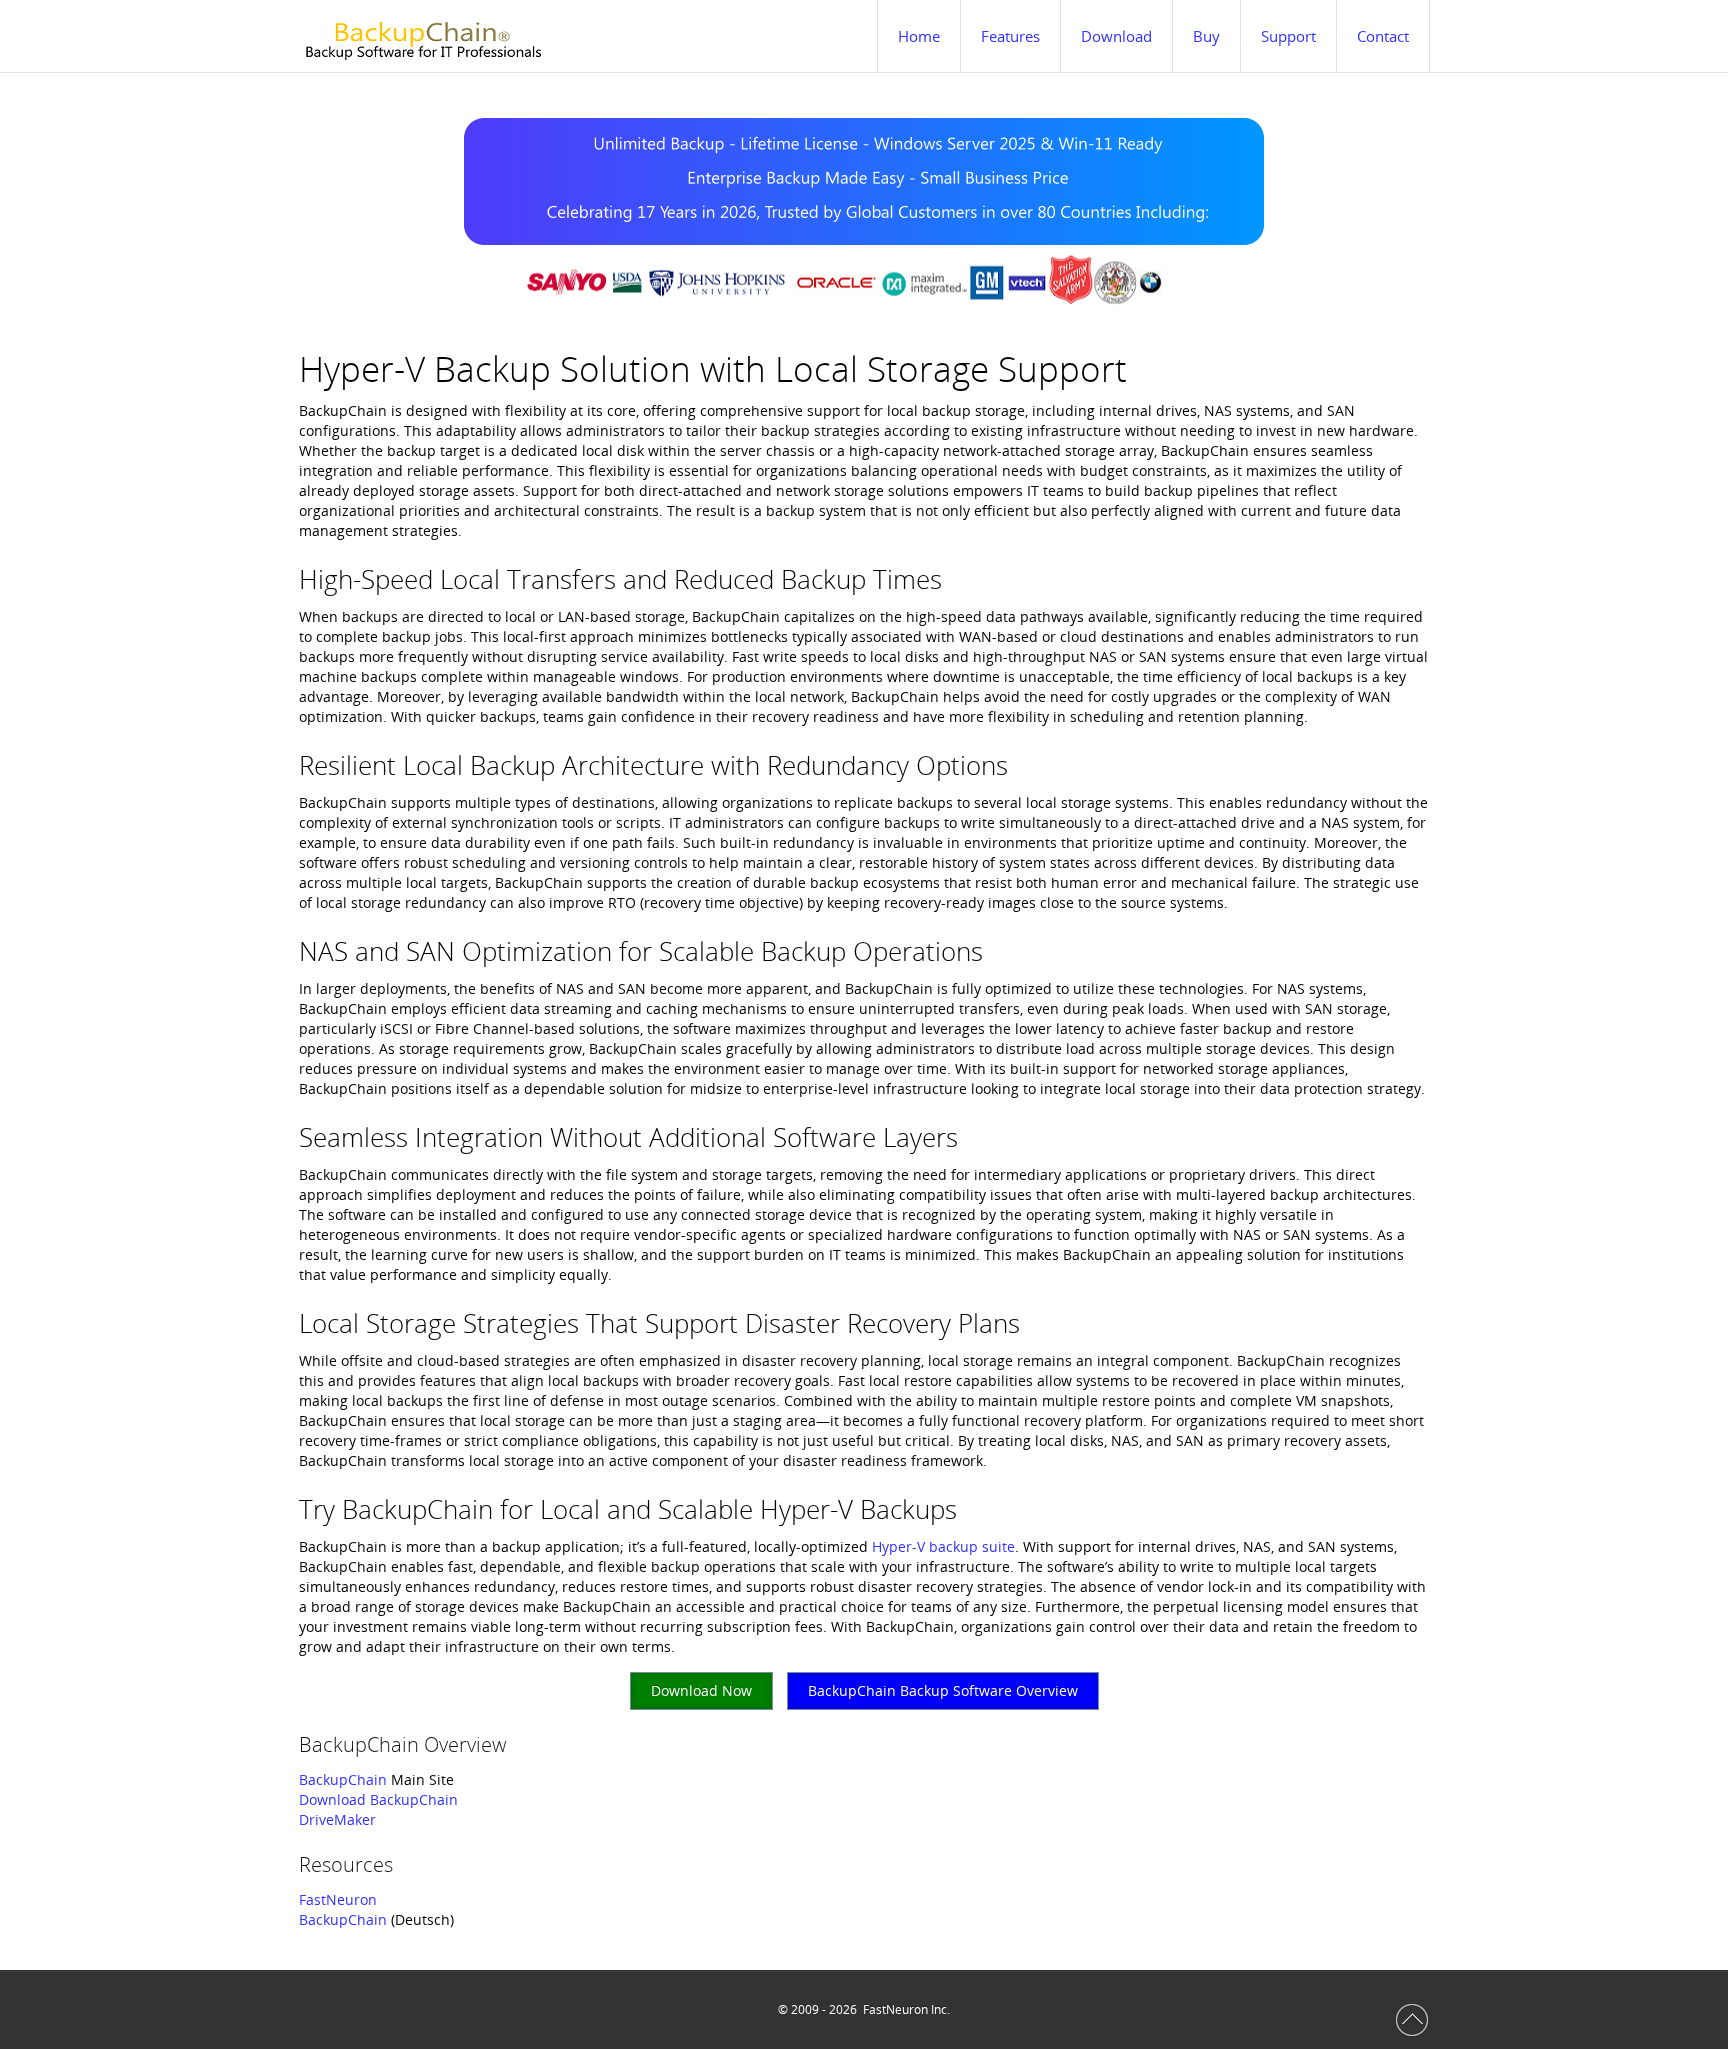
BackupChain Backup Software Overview (943, 1690)
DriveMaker (337, 1819)
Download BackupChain (378, 1799)
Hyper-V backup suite (943, 1546)
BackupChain (343, 1779)
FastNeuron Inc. (906, 2009)
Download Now (701, 1690)
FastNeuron (338, 1899)
